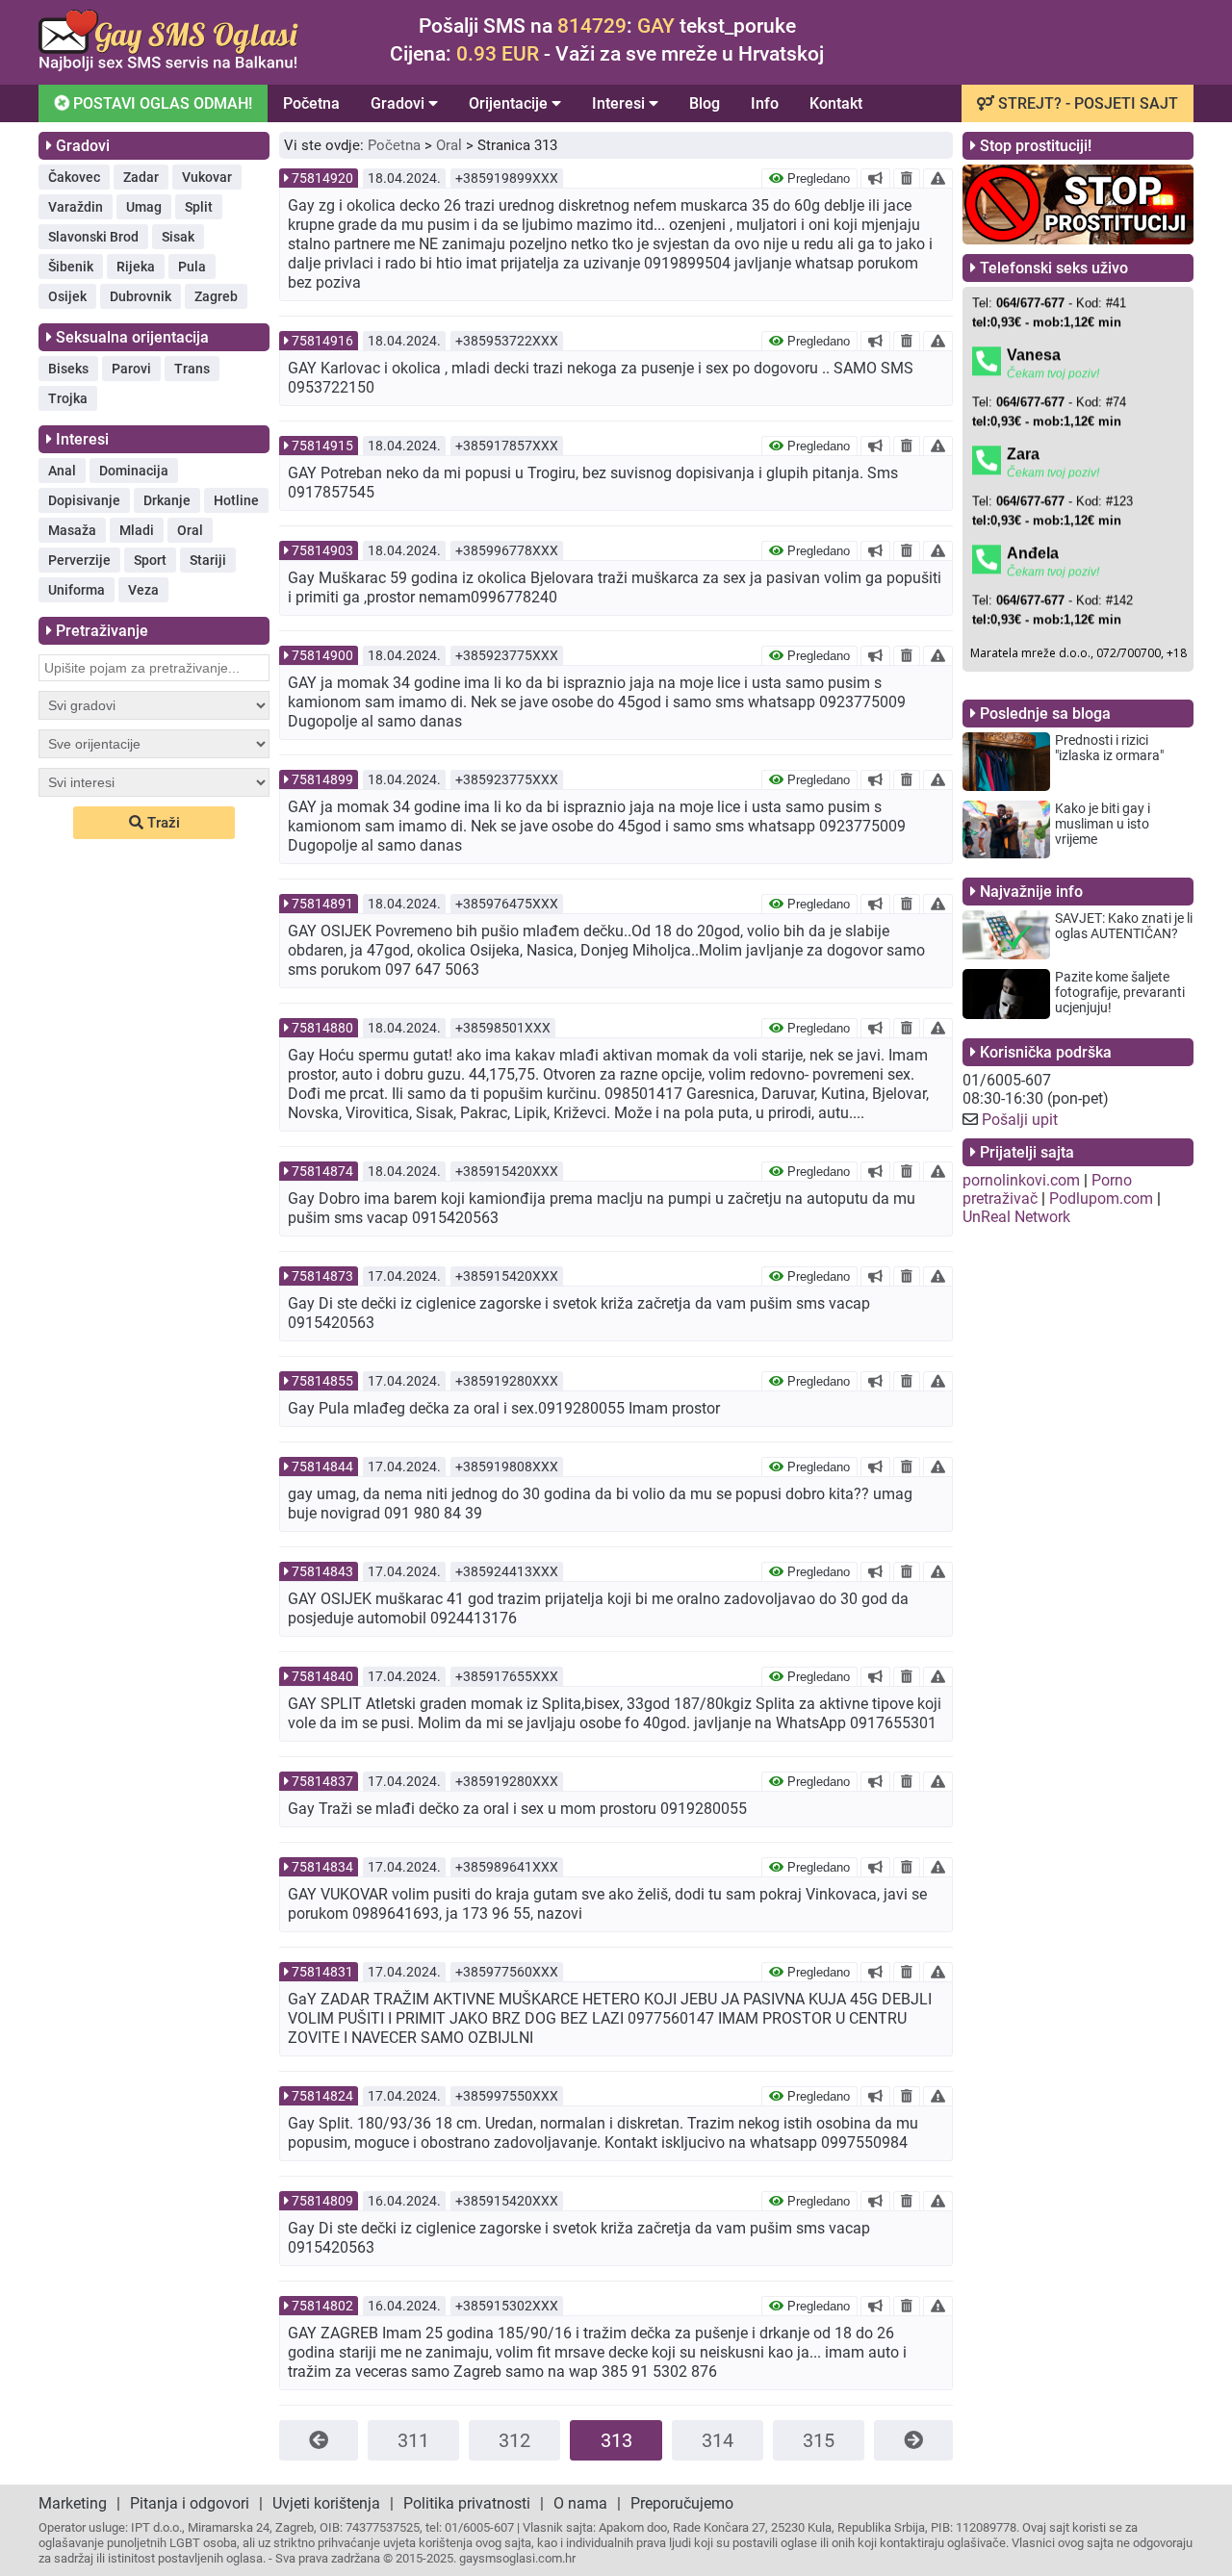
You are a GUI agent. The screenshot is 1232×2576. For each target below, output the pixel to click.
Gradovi (399, 103)
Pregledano (817, 179)
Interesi (620, 103)
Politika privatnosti (467, 2503)
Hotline (236, 500)
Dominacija (134, 471)
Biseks (68, 369)
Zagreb (216, 296)
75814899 (322, 779)
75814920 (322, 178)
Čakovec (74, 177)
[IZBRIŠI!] (907, 178)
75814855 (322, 1381)
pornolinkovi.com (1021, 1180)
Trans (192, 369)
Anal (62, 471)
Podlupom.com (1101, 1199)
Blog (705, 103)
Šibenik (71, 267)
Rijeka (136, 267)
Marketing (73, 2503)
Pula (192, 267)
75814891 (322, 904)
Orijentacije (510, 103)
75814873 (322, 1276)
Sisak (178, 237)
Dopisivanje (84, 500)
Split (199, 207)
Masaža (72, 530)
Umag (144, 207)
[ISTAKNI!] (875, 178)
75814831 (322, 1972)
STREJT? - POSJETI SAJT (1086, 103)
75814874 (322, 1171)
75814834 (322, 1867)
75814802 (322, 2306)
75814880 (322, 1028)
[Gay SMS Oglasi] (168, 66)
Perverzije (79, 560)
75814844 (322, 1467)
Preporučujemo (682, 2503)
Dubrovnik (141, 296)
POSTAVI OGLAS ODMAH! (161, 103)
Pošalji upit (1020, 1120)
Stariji (208, 560)
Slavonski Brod (93, 237)
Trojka (68, 398)
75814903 (322, 550)
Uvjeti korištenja (326, 2503)
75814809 (322, 2201)
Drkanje (167, 500)
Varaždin (76, 207)
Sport (150, 560)
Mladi (137, 530)
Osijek (67, 296)
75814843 (322, 1571)
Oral (190, 530)
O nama (580, 2503)
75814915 (322, 446)
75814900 (322, 655)
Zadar (141, 177)
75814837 (322, 1781)
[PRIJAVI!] (938, 178)
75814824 (322, 2096)
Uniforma (77, 590)
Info (765, 103)
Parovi (131, 369)
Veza (143, 590)
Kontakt (836, 103)
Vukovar (207, 177)
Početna (311, 103)
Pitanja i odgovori (190, 2503)
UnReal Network (1016, 1217)
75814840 (322, 1676)
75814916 (322, 341)
